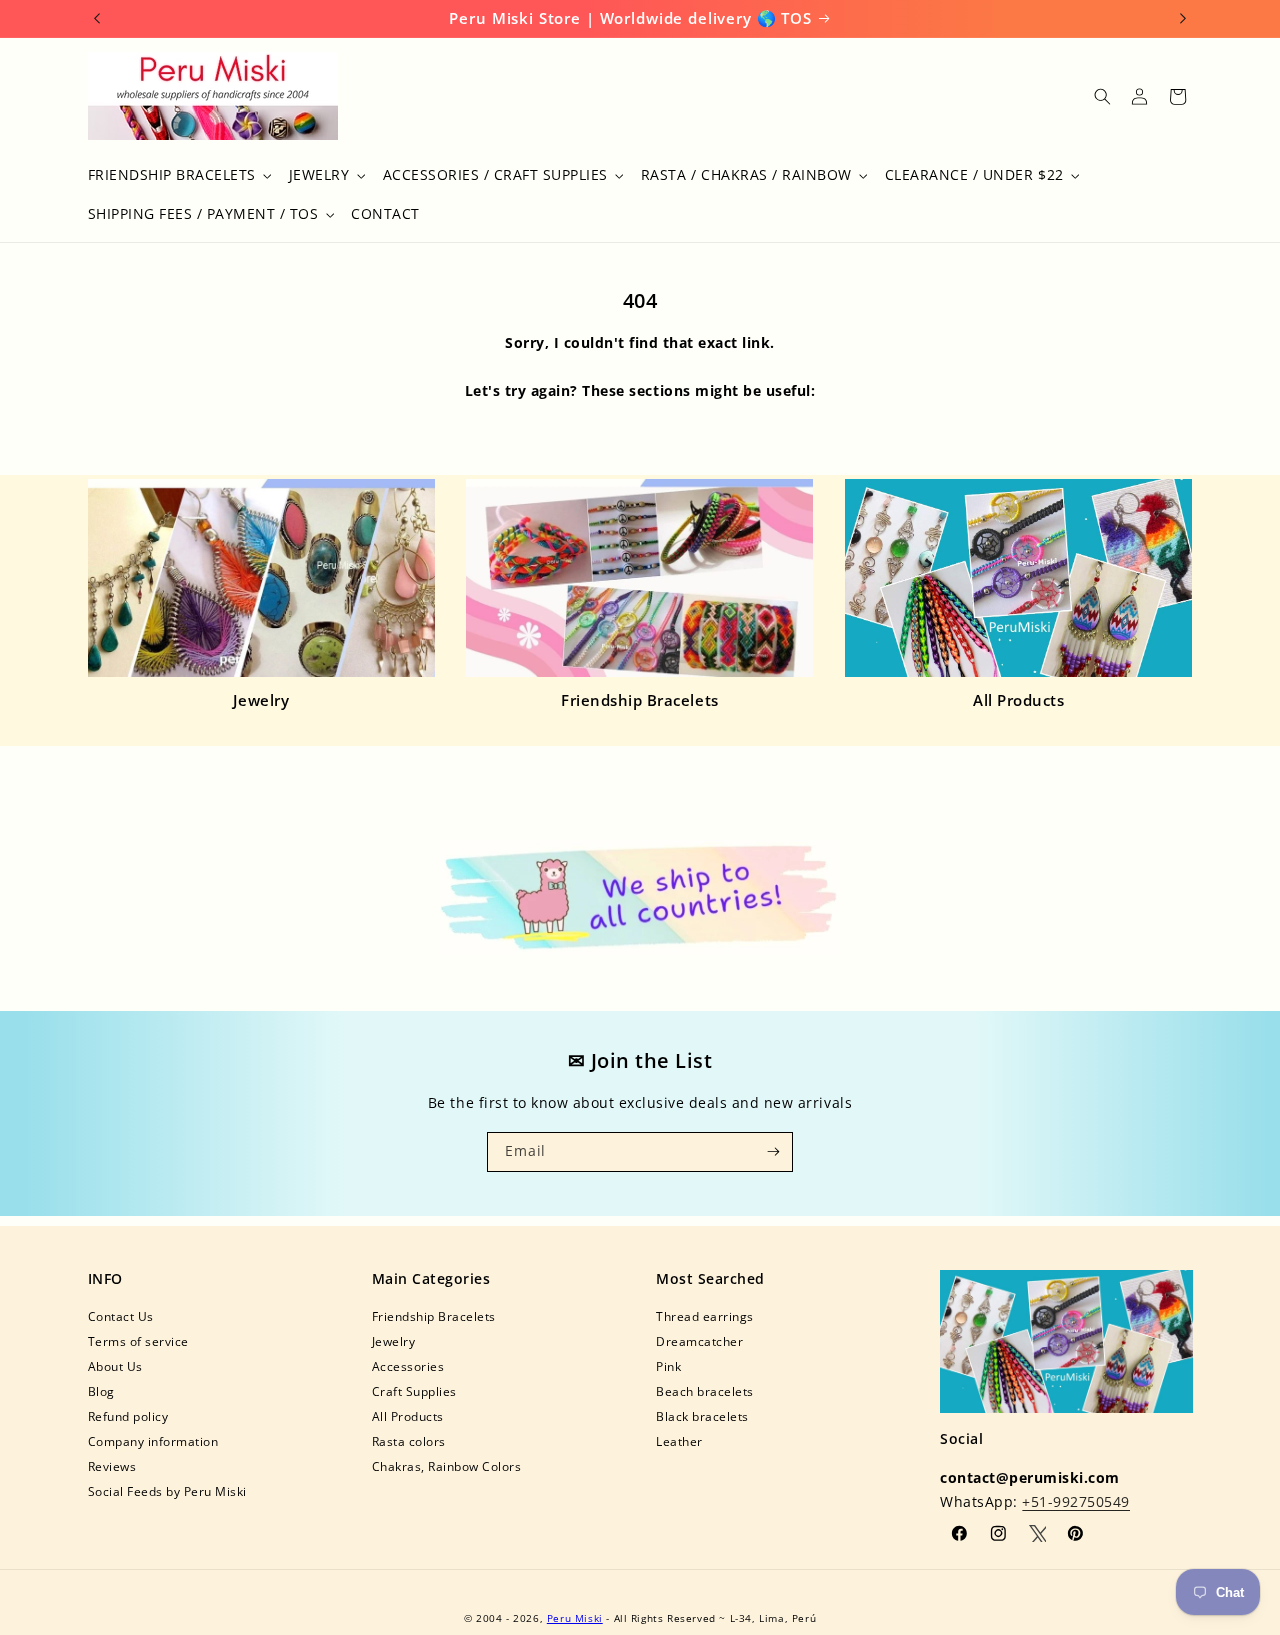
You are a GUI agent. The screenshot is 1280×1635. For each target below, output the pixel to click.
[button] (177, 175)
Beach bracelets (705, 1391)
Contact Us (121, 1316)
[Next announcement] (1183, 18)
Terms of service (138, 1341)
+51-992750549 (1076, 1501)
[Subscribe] (773, 1152)
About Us (115, 1366)
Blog (101, 1391)
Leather (679, 1441)
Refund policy (128, 1416)
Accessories (408, 1366)
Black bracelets (702, 1416)
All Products (1018, 700)
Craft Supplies (414, 1391)
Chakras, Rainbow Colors (447, 1466)
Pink (668, 1366)
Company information (153, 1441)
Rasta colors (409, 1441)
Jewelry (261, 700)
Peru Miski (575, 1618)
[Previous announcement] (97, 18)
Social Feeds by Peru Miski (167, 1491)
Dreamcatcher (699, 1341)
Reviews (112, 1466)
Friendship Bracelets (639, 700)
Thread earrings (705, 1316)
